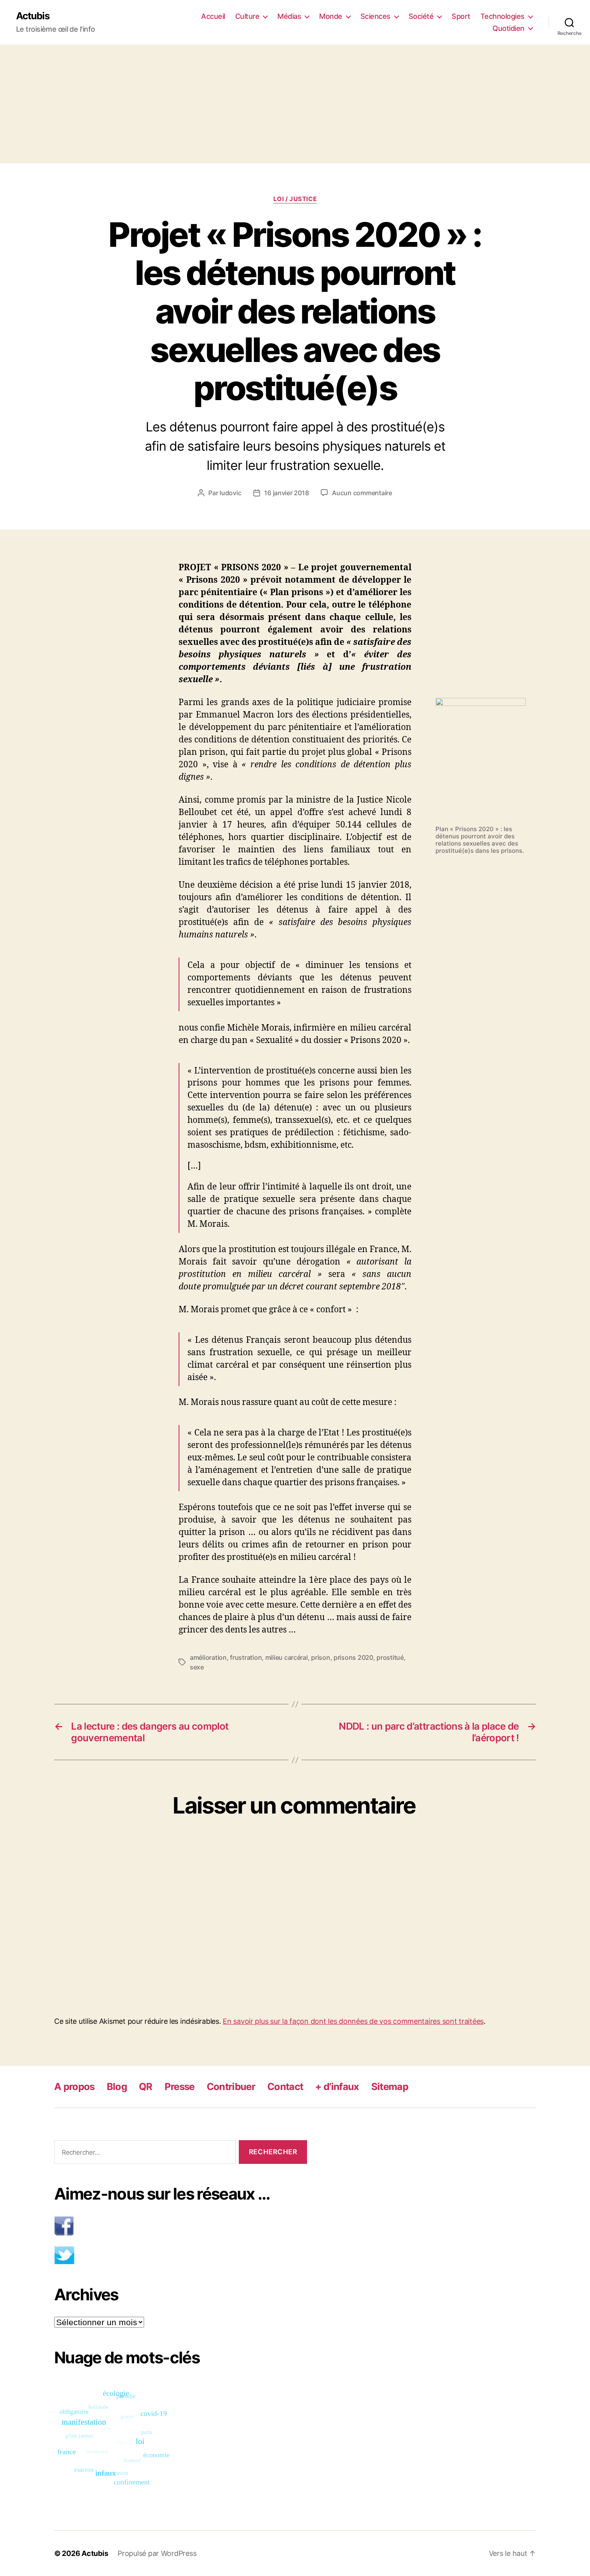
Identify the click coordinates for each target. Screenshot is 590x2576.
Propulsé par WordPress (157, 2553)
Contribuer (231, 2087)
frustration (246, 1657)
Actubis (33, 16)
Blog (117, 2087)
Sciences (375, 16)
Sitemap (390, 2087)
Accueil (213, 16)
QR (146, 2087)
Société (421, 16)
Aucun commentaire (362, 493)
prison (320, 1657)
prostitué (390, 1657)
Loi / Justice (295, 199)
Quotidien (509, 28)
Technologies (503, 16)
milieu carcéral (287, 1657)
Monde (331, 16)
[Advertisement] (295, 104)
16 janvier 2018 (286, 493)
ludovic (230, 493)
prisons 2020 (353, 1657)
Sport (461, 16)
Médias (289, 16)
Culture (247, 16)
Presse (180, 2087)
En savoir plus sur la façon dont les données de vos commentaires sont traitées (353, 2021)
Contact (285, 2087)
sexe (197, 1667)
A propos (74, 2087)
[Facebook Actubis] (181, 2226)
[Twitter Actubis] (181, 2255)
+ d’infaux (337, 2087)
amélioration (208, 1657)
